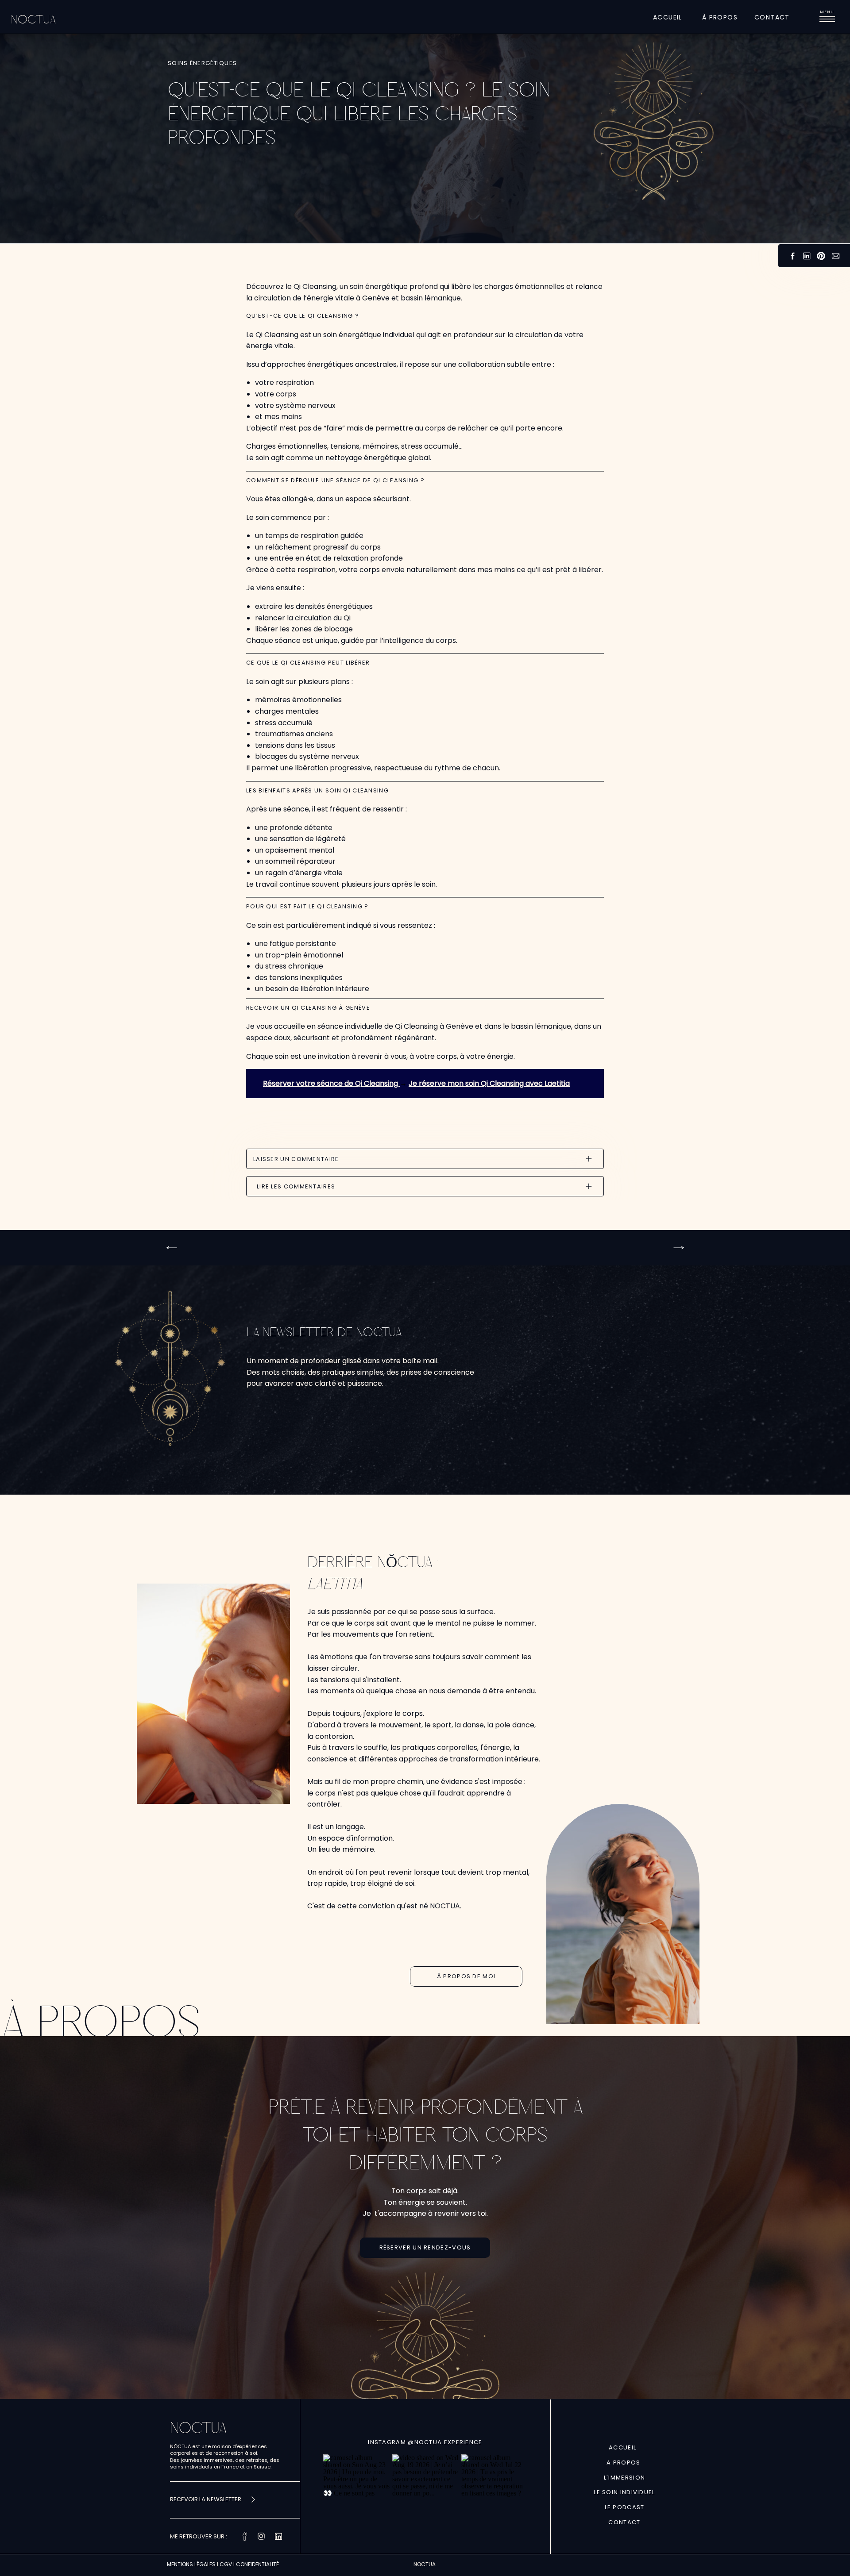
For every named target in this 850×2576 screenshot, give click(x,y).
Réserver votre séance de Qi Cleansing (331, 1083)
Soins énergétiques (202, 63)
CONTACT (624, 2522)
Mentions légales (191, 2564)
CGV (226, 2564)
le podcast (625, 2507)
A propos (624, 2463)
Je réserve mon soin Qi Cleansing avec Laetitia (489, 1083)
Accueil (624, 2447)
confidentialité (257, 2564)
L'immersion (624, 2478)
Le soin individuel (624, 2492)
